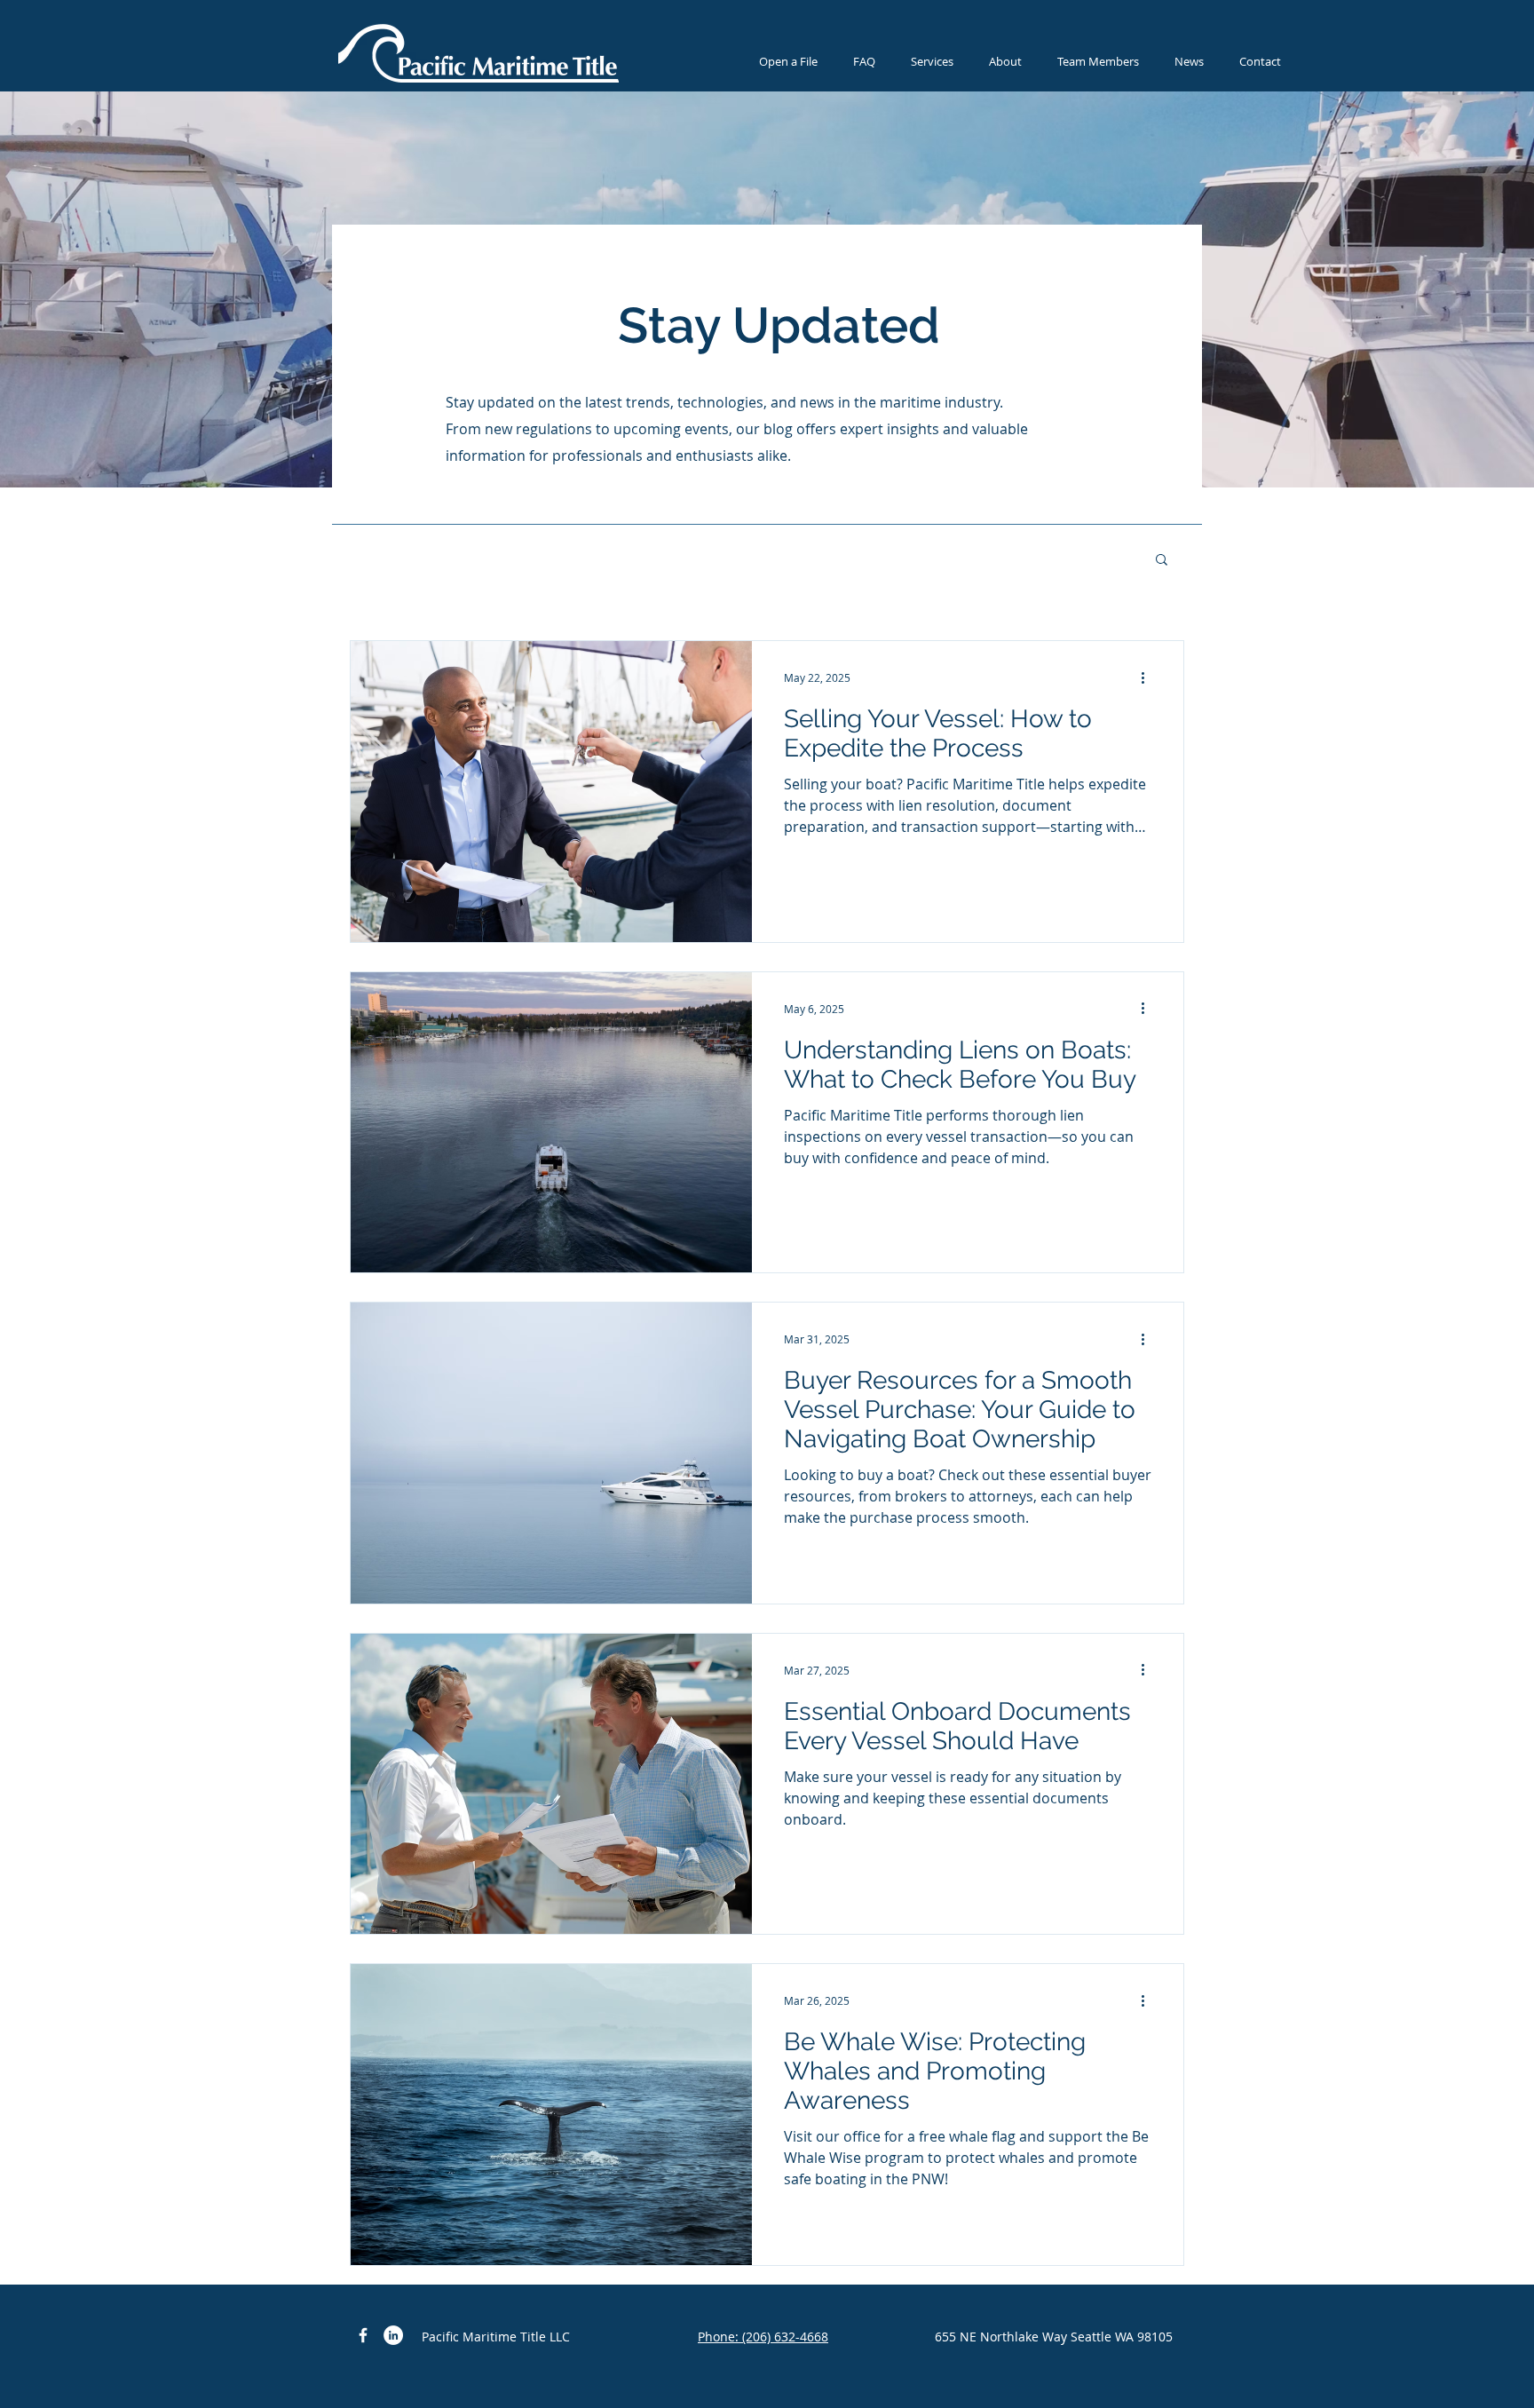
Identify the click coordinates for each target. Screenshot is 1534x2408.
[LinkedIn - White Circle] (393, 2335)
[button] (1162, 561)
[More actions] (1149, 677)
